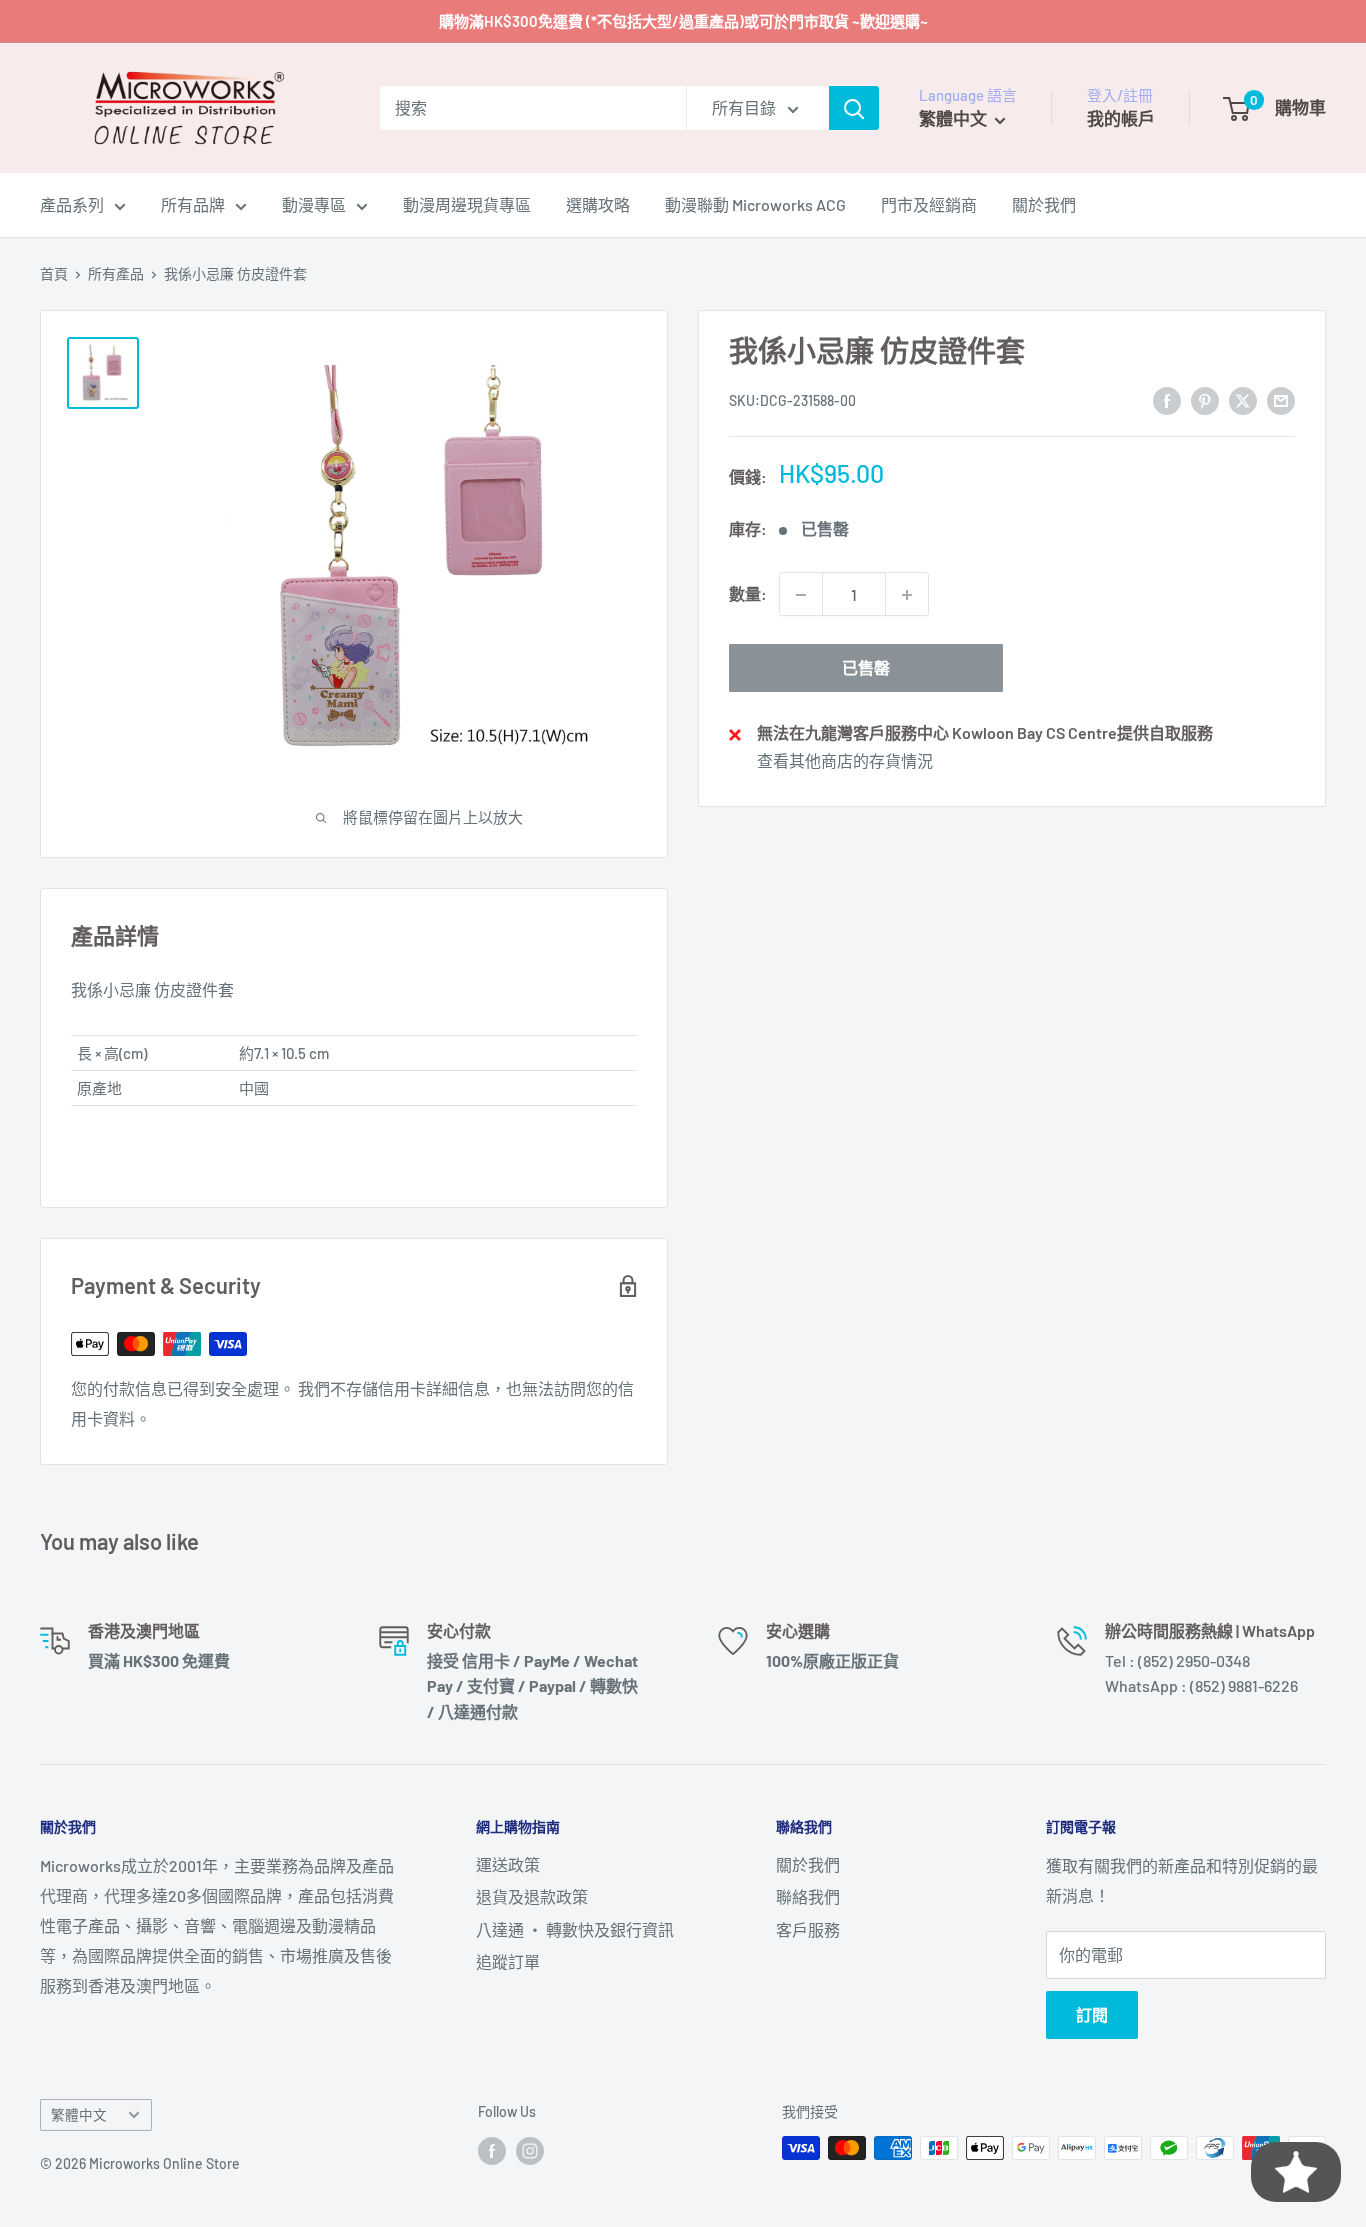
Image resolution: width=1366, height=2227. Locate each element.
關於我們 (1044, 204)
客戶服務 (808, 1929)
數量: (748, 594)
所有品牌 (193, 204)
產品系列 (72, 204)
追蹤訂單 (508, 1961)
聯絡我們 (808, 1896)
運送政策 (508, 1864)
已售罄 (866, 668)
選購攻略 (598, 204)
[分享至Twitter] (1243, 399)
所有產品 (116, 273)
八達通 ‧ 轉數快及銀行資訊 (575, 1929)
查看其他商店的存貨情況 (845, 760)
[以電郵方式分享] (1281, 399)
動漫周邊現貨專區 (467, 204)
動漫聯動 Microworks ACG (755, 204)
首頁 (54, 273)
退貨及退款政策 (532, 1896)
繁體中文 (79, 2114)
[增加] (907, 595)
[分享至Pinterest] (1205, 399)
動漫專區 (314, 204)
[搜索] (854, 108)
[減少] (801, 595)
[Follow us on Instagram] (530, 2150)
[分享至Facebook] (1167, 399)
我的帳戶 (1121, 118)
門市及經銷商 (929, 204)
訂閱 (1092, 2014)
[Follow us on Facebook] (492, 2150)
